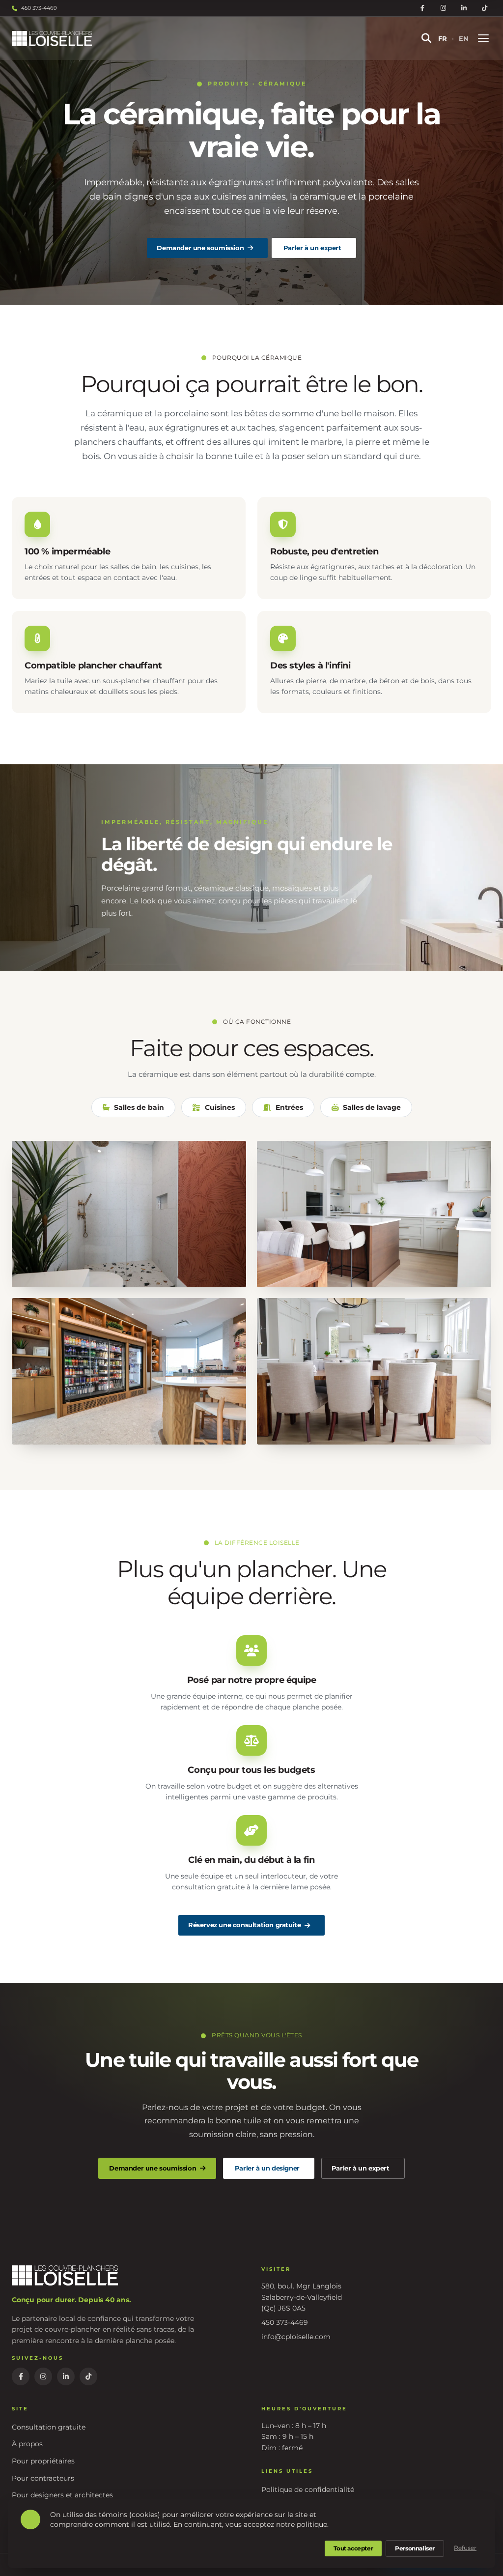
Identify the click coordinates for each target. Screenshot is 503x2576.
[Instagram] (443, 8)
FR (443, 38)
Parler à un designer (267, 2168)
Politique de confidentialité (308, 2489)
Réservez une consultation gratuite (244, 1925)
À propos (27, 2444)
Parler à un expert (312, 248)
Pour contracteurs (43, 2478)
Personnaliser (415, 2548)
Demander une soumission (200, 248)
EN (464, 38)
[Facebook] (422, 8)
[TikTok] (484, 8)
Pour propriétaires (43, 2461)
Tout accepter (353, 2548)
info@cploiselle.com (296, 2337)
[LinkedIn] (464, 8)
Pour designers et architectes (62, 2495)
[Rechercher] (426, 38)
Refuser (465, 2548)
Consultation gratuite (49, 2427)
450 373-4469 (39, 8)
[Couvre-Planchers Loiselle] (207, 39)
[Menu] (483, 38)
